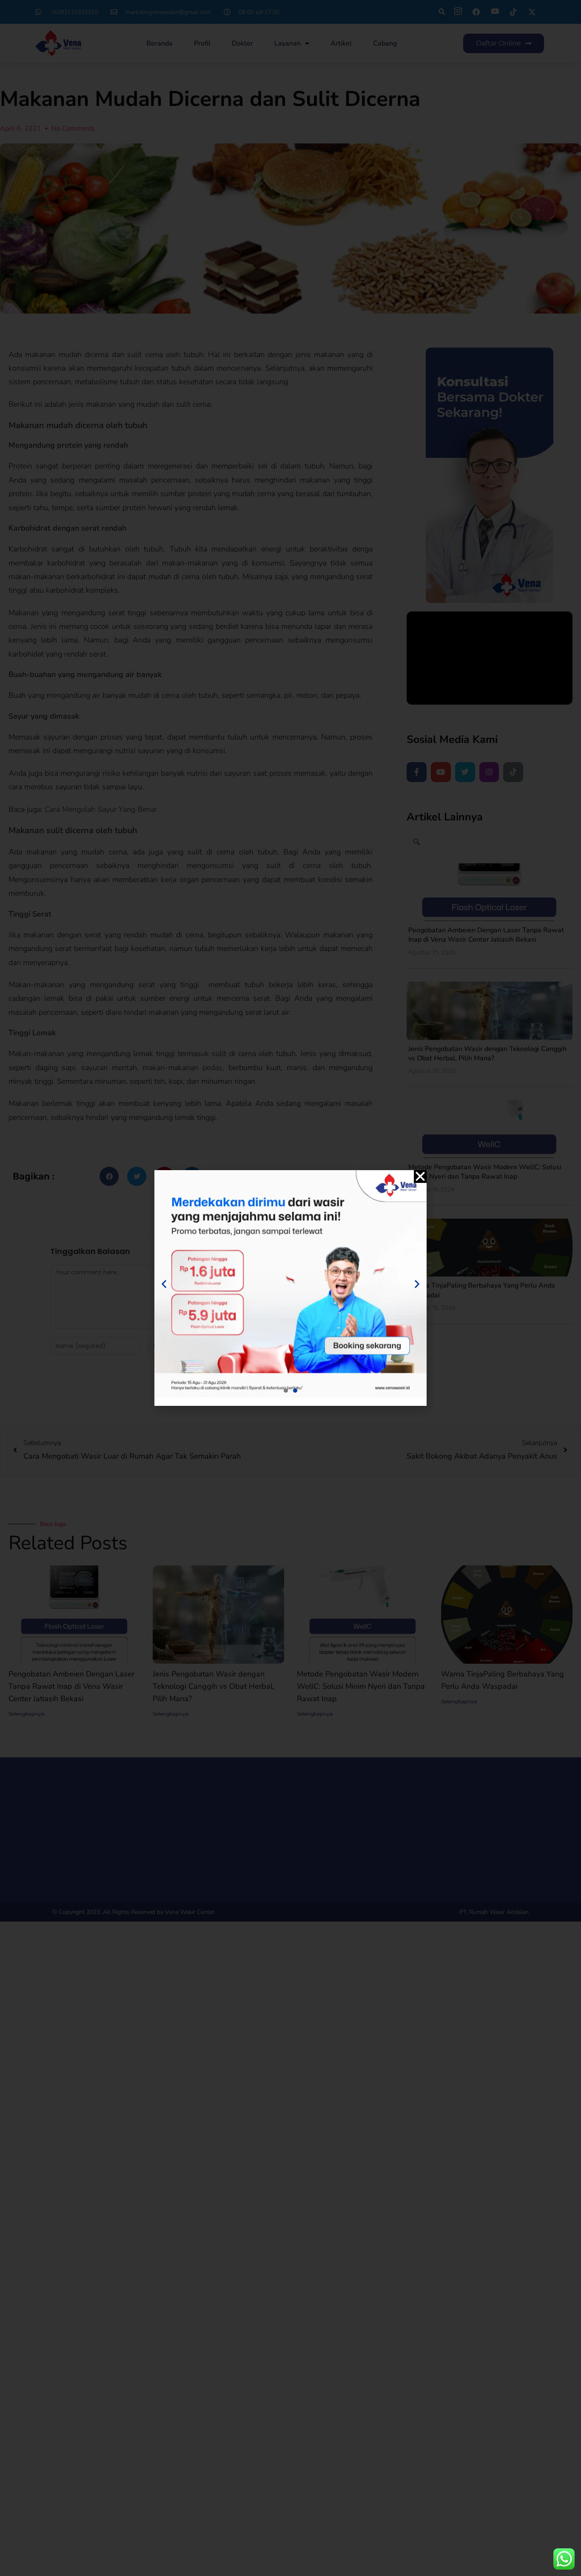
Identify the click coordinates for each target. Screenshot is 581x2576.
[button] (420, 1177)
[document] (290, 1288)
